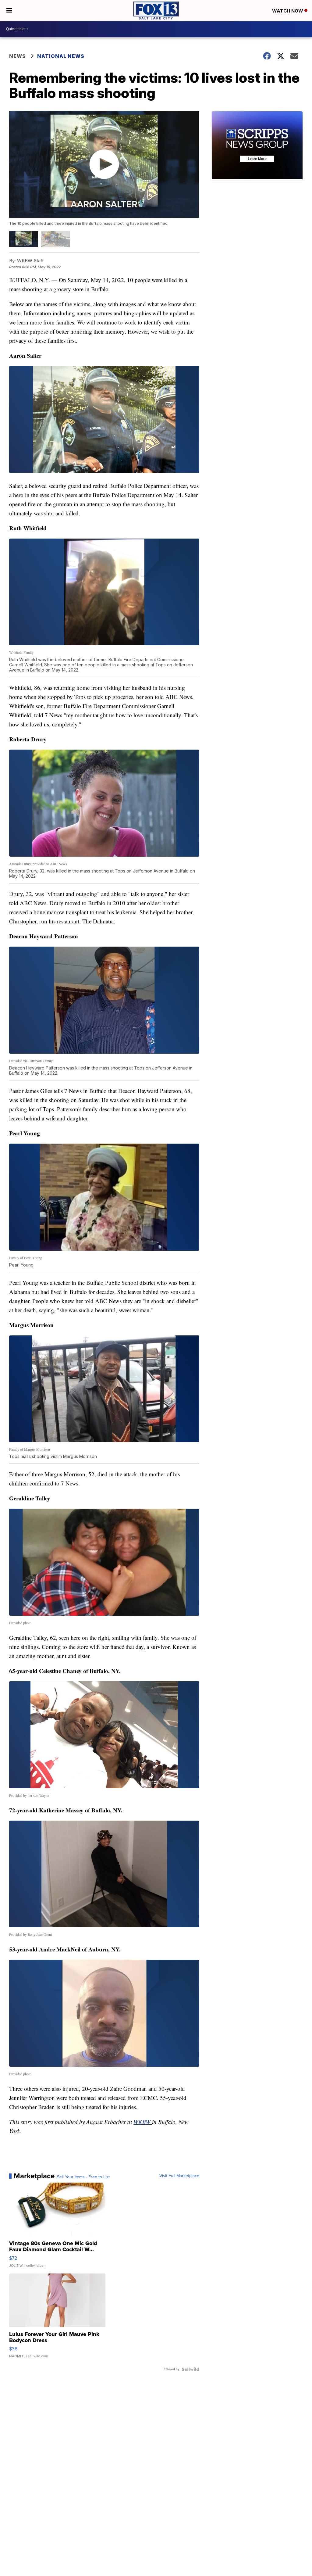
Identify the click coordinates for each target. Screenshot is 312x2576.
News (18, 56)
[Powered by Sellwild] (190, 2369)
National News (61, 56)
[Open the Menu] (9, 11)
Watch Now (288, 11)
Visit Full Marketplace (179, 2176)
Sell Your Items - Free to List (83, 2177)
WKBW (143, 2122)
